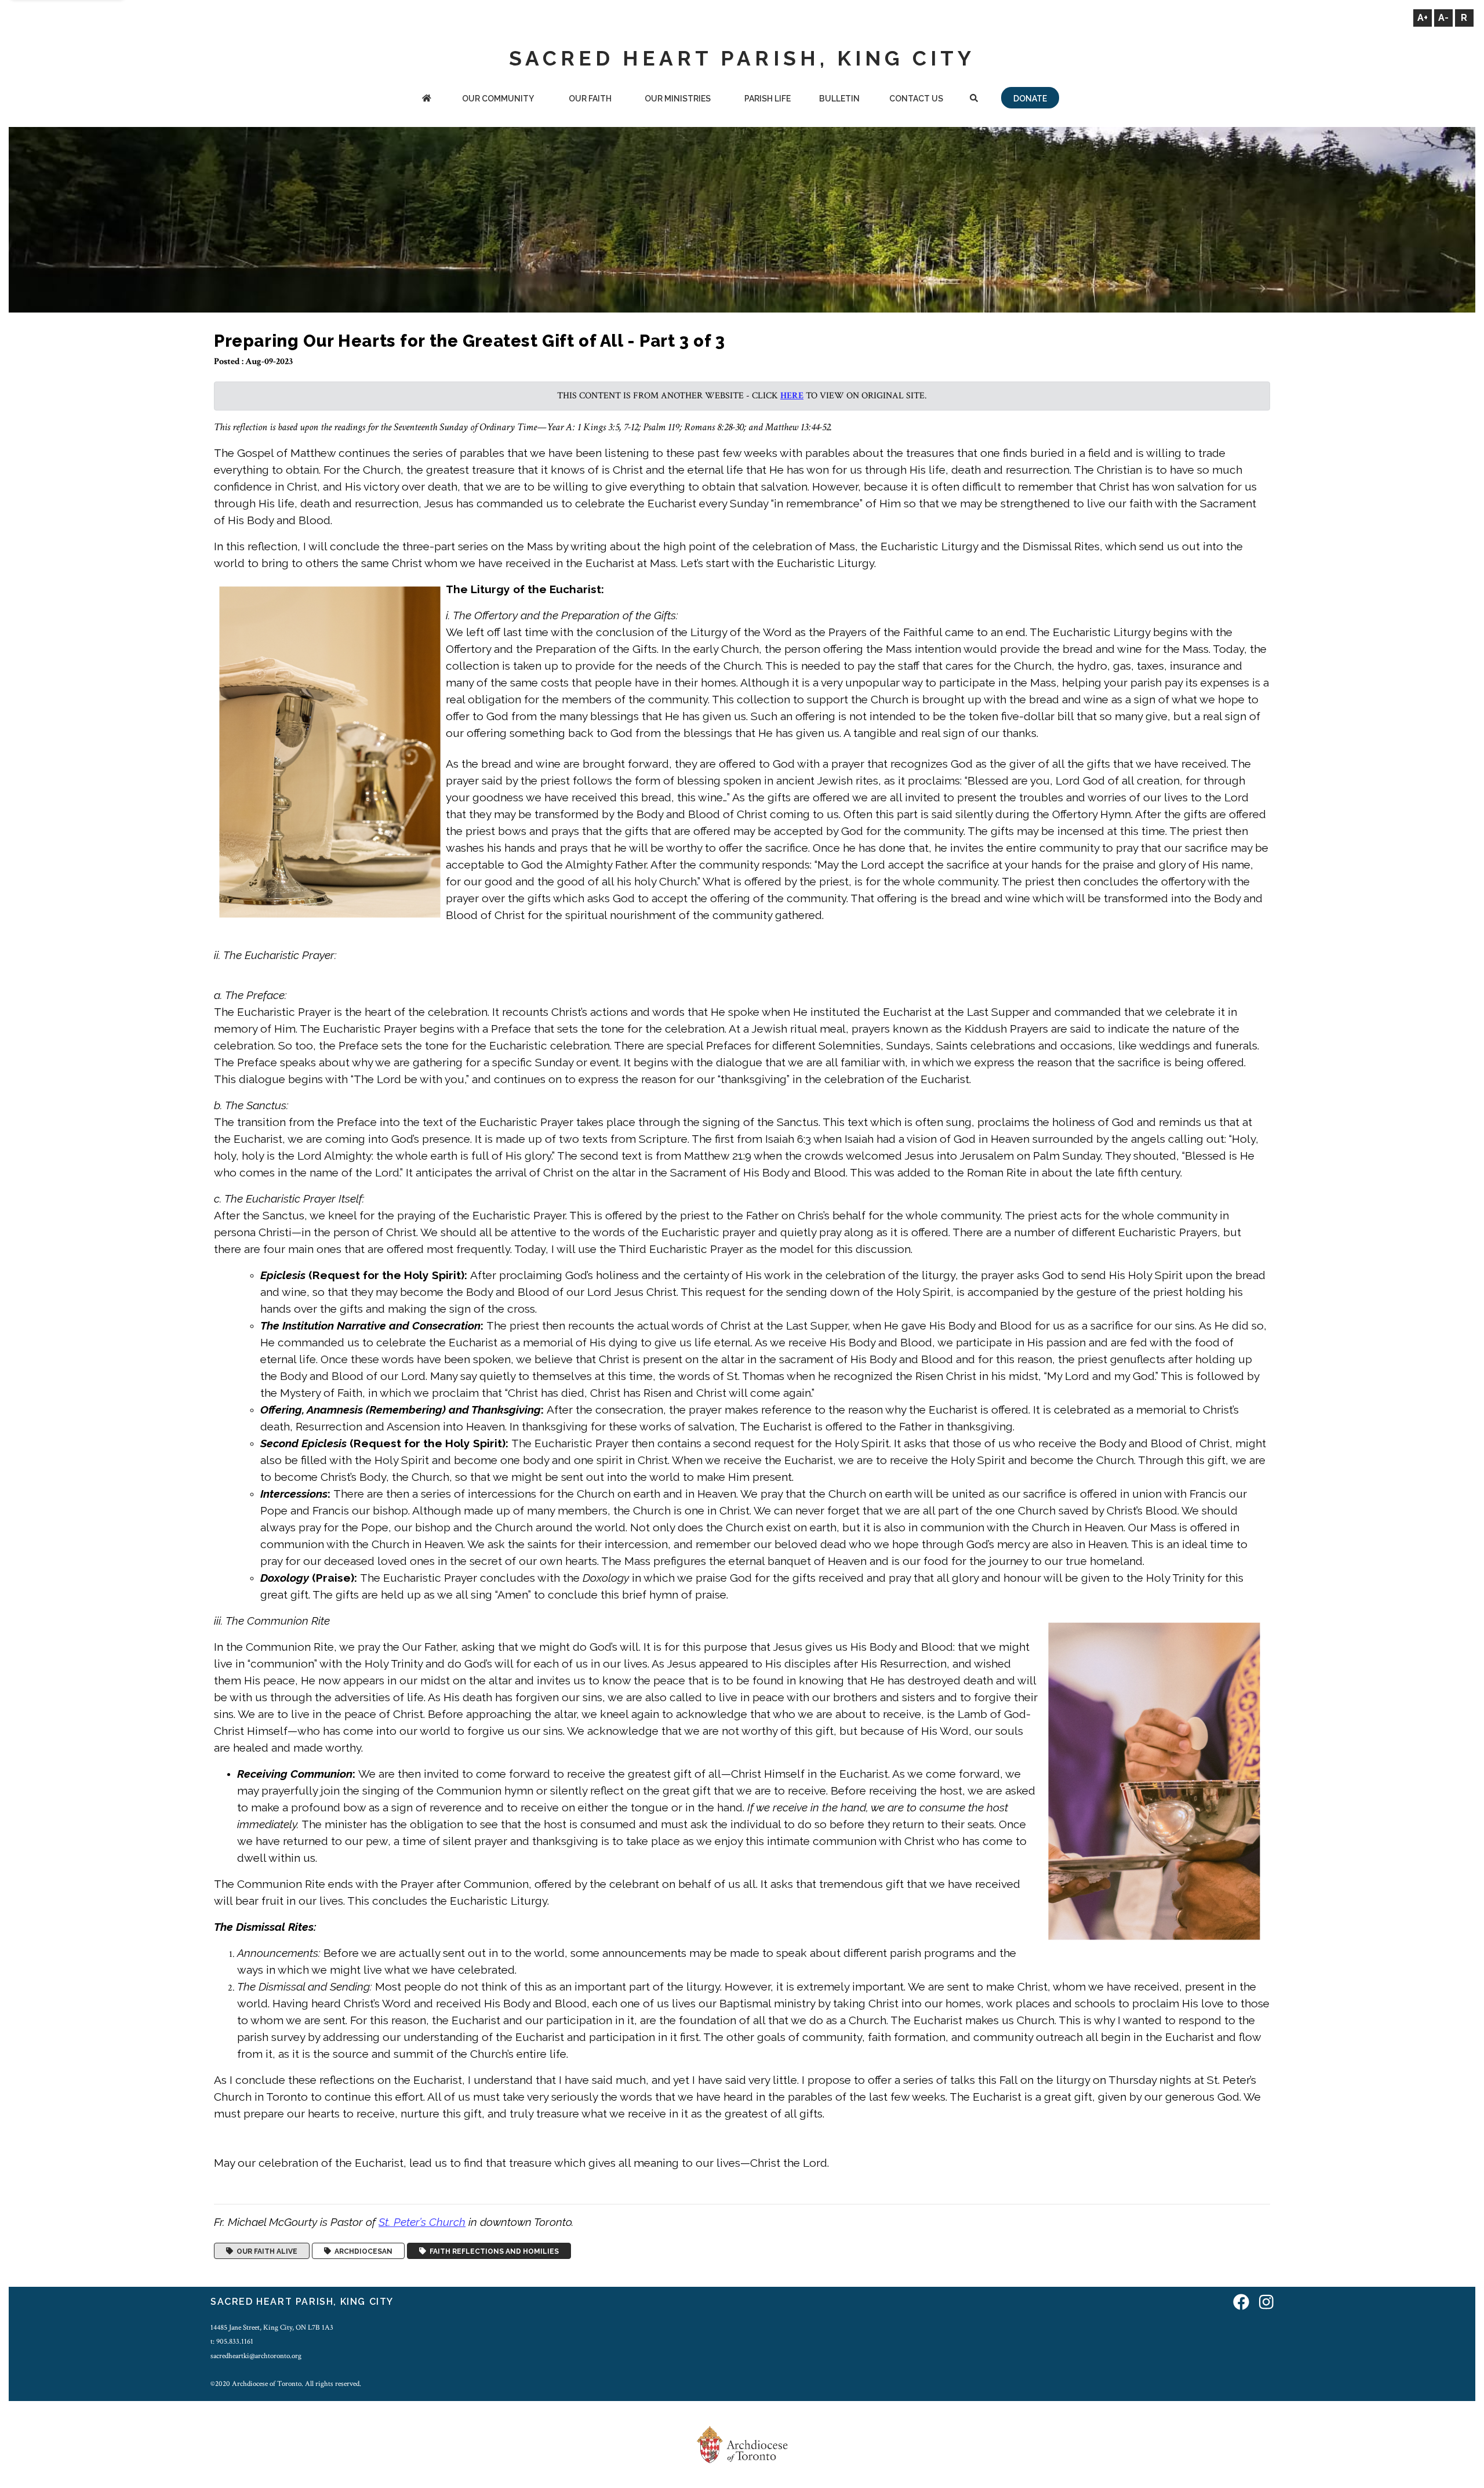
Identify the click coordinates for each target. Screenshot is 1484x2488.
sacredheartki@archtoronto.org (256, 2356)
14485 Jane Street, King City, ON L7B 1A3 (272, 2327)
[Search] (974, 99)
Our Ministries (678, 99)
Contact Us (916, 99)
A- (1443, 18)
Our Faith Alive (265, 2251)
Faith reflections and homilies (492, 2251)
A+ (1423, 18)
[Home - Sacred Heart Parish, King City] (427, 99)
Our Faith (590, 99)
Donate (1030, 99)
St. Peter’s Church (422, 2222)
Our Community (498, 99)
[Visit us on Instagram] (1266, 2303)
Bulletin (839, 99)
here (792, 396)
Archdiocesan (362, 2251)
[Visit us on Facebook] (1241, 2303)
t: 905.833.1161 (232, 2341)
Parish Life (768, 99)
